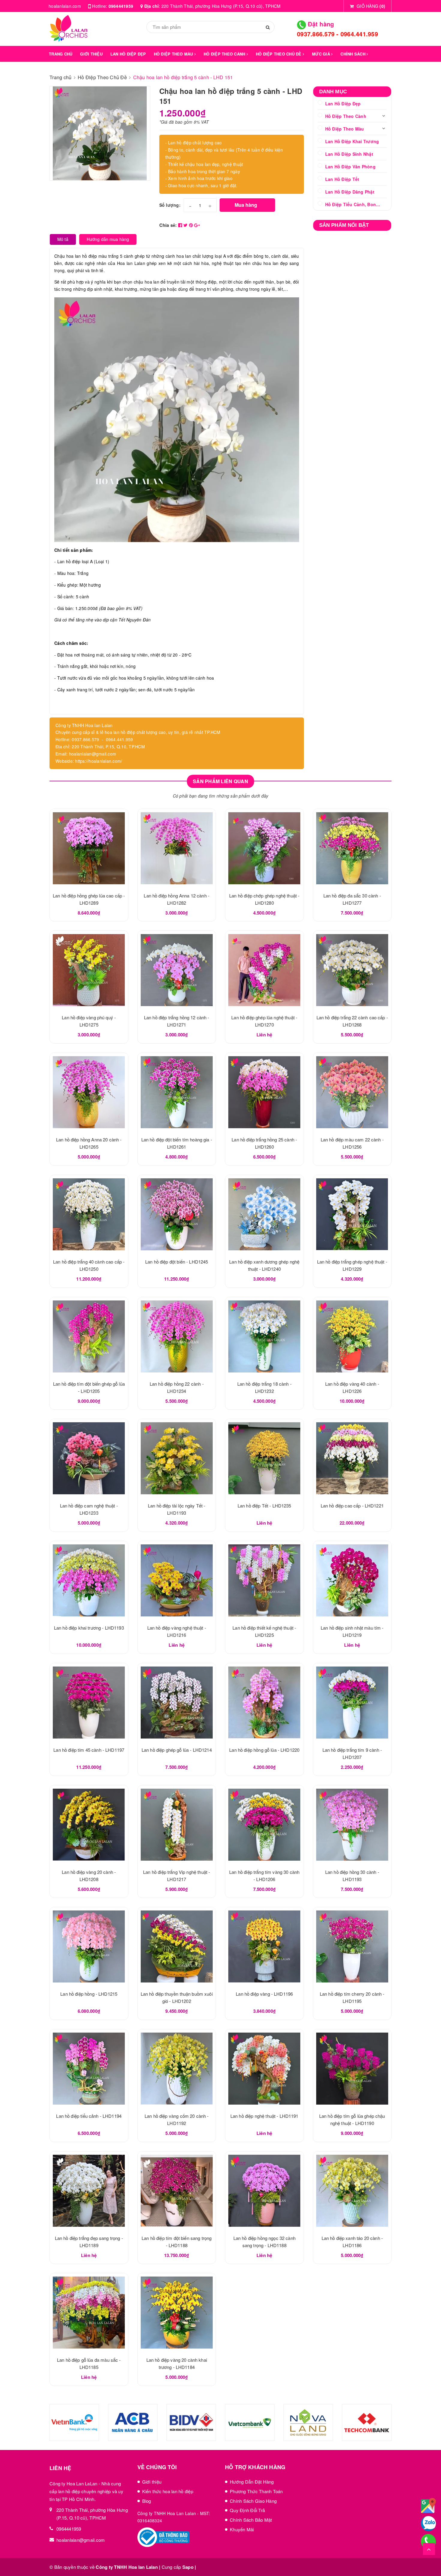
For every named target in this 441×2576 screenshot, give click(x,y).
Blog (147, 2501)
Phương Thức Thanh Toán (256, 2491)
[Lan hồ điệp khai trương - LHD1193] (89, 1580)
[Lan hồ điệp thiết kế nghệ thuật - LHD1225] (264, 1580)
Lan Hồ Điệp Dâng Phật (350, 192)
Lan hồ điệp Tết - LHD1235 (264, 1506)
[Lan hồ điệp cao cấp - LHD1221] (352, 1458)
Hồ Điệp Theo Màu (345, 129)
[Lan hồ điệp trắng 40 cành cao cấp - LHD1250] (89, 1214)
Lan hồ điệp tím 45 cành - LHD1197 (89, 1750)
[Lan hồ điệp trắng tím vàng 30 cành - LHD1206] (264, 1825)
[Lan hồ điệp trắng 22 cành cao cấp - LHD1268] (352, 970)
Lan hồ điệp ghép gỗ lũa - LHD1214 (177, 1750)
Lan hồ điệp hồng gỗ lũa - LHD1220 (264, 1750)
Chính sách (354, 54)
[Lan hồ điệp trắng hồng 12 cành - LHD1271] (177, 970)
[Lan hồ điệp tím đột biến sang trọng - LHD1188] (177, 2191)
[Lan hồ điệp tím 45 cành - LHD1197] (89, 1703)
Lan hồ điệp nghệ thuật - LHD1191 (264, 2116)
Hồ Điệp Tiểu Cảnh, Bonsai (354, 204)
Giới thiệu (152, 2482)
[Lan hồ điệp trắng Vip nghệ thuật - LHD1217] (177, 1825)
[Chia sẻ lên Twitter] (186, 225)
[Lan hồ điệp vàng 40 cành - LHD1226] (352, 1336)
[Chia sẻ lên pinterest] (192, 225)
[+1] (197, 225)
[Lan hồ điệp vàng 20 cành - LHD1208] (89, 1825)
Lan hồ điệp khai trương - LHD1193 (89, 1628)
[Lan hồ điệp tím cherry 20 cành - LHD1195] (352, 1946)
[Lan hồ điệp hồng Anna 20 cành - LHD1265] (89, 1092)
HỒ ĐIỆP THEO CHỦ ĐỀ (279, 54)
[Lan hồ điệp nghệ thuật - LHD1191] (264, 2069)
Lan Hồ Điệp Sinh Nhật (349, 154)
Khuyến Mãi (242, 2529)
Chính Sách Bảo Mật (251, 2520)
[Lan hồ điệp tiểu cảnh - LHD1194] (89, 2069)
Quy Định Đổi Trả (247, 2510)
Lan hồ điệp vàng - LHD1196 (264, 1994)
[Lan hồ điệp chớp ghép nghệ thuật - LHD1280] (264, 848)
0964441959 (121, 6)
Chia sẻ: (168, 225)
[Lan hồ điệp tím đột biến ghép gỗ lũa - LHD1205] (89, 1336)
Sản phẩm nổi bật (344, 225)
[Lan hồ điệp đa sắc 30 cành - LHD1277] (352, 848)
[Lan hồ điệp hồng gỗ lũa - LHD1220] (264, 1703)
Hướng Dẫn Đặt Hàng (252, 2482)
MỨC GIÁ (322, 54)
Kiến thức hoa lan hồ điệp (168, 2491)
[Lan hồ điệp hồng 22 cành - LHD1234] (177, 1336)
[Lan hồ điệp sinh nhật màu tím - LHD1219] (352, 1580)
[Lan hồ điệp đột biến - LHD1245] (177, 1214)
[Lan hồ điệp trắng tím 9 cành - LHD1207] (352, 1703)
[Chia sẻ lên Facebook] (181, 225)
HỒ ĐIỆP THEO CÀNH (225, 54)
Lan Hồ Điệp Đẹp (343, 104)
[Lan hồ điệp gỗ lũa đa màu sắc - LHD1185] (89, 2313)
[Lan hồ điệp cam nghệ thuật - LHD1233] (89, 1458)
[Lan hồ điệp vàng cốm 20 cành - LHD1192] (177, 2069)
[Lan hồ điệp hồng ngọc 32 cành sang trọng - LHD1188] (264, 2191)
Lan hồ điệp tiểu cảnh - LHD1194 (89, 2116)
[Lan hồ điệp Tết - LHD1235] (264, 1458)
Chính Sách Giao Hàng (253, 2501)
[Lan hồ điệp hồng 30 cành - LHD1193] (352, 1825)
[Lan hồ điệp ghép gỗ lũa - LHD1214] (177, 1703)
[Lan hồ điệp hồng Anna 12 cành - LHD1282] (177, 848)
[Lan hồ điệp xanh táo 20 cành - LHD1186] (352, 2191)
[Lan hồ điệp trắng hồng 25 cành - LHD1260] (264, 1092)
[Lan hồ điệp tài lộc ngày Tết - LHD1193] (177, 1458)
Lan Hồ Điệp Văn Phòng (350, 167)
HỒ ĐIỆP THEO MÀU (174, 54)
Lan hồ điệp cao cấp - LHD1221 (352, 1506)
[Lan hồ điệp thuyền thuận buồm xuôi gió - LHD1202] (177, 1946)
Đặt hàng (320, 24)
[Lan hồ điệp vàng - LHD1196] (264, 1946)
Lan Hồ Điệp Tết (342, 179)
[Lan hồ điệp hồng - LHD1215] (89, 1946)
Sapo (188, 2567)
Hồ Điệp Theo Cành (346, 116)
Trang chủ (61, 54)
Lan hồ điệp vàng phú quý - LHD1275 (62, 2554)
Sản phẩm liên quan (220, 781)
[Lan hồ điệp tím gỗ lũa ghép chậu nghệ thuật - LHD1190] (352, 2069)
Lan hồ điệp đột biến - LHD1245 (177, 1262)
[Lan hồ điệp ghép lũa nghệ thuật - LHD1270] (264, 970)
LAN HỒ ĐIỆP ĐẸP (128, 54)
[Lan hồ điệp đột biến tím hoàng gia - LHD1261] (177, 1092)
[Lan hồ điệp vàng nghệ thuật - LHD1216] (177, 1580)
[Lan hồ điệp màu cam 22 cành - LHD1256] (352, 1092)
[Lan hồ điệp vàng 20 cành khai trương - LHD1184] (177, 2313)
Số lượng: (170, 205)
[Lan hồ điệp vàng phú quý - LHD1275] (89, 970)
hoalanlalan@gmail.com (81, 2540)
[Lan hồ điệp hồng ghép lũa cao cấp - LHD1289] (89, 848)
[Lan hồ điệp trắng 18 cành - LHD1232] (264, 1336)
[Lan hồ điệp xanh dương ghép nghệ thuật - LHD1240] (264, 1214)
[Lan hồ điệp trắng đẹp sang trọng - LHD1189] (89, 2191)
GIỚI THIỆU (91, 54)
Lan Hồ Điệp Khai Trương (352, 141)
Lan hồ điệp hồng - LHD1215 (89, 1994)
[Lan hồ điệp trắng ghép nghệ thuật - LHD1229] (352, 1214)
